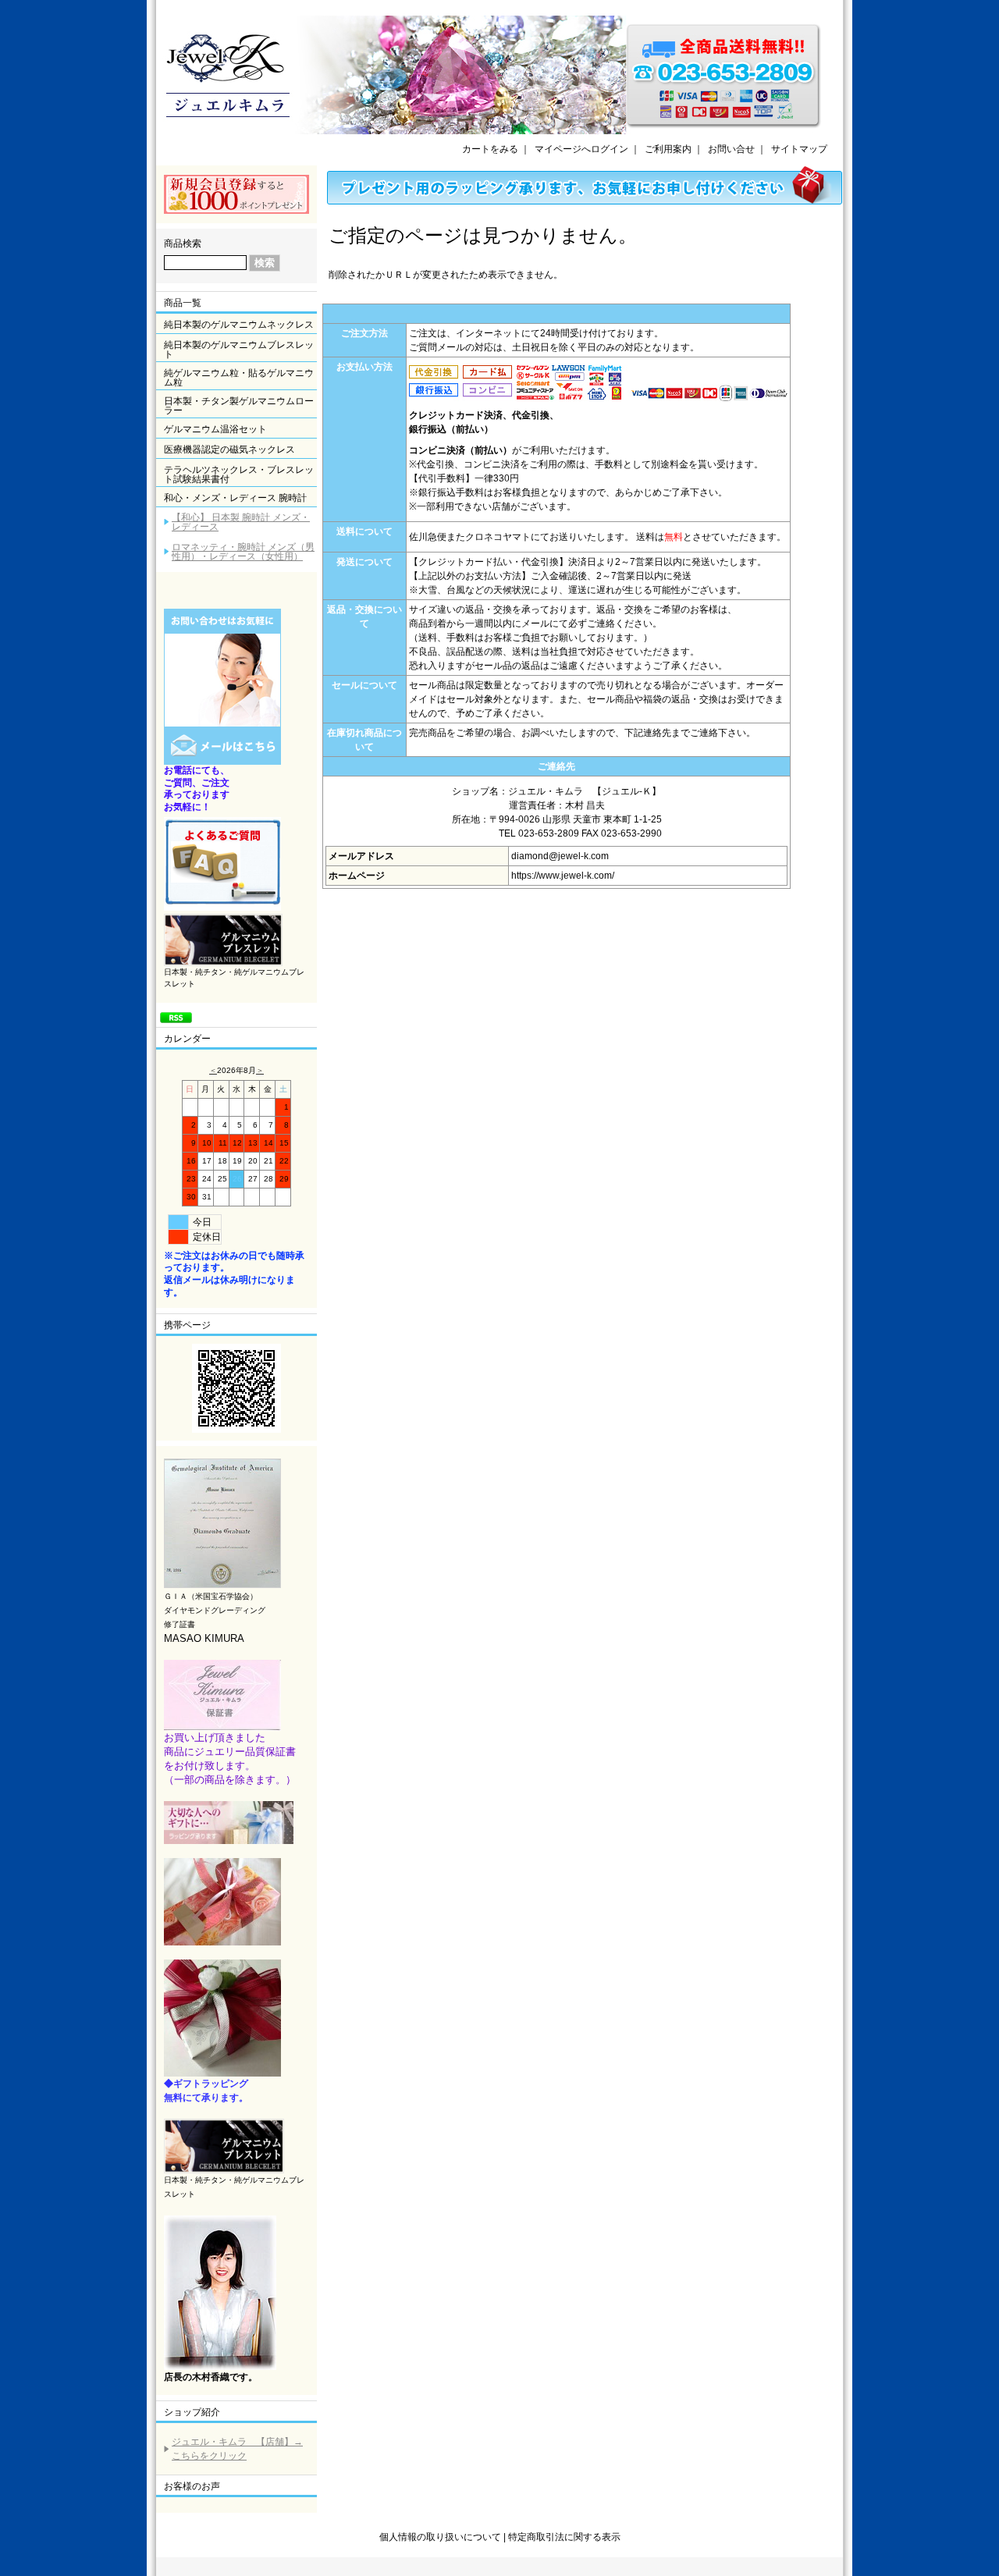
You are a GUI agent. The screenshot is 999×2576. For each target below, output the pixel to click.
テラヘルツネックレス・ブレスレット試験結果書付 (239, 474)
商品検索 (183, 243)
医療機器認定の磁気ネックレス (229, 449)
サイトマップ (799, 149)
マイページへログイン (581, 149)
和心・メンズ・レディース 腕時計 (235, 498)
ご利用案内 (668, 149)
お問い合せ (731, 149)
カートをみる (490, 149)
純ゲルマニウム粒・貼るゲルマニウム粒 (239, 378)
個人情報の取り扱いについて (440, 2537)
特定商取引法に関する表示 (564, 2537)
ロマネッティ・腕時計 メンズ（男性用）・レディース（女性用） (243, 552)
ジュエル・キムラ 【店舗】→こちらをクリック (237, 2449)
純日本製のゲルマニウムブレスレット (239, 350)
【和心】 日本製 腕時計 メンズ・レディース (241, 522)
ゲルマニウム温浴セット (215, 429)
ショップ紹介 (192, 2412)
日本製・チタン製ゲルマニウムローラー (239, 406)
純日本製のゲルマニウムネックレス (239, 325)
